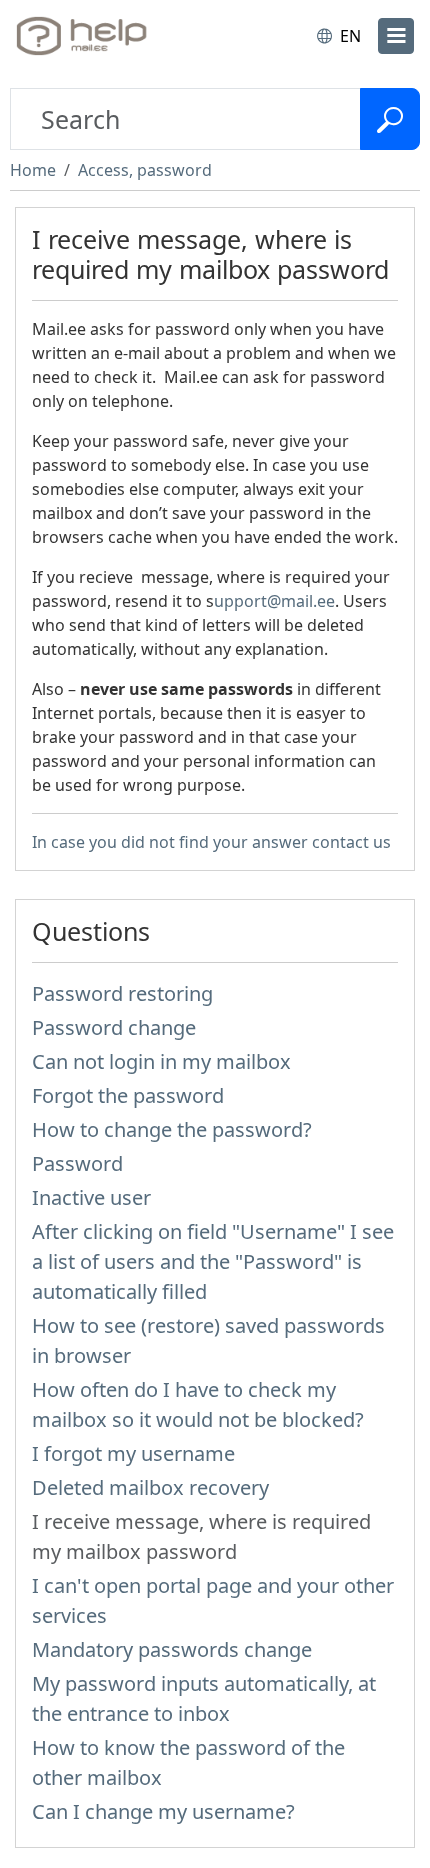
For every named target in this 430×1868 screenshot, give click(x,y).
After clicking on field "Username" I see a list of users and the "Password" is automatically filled (213, 1261)
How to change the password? (172, 1129)
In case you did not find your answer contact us (211, 842)
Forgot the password (128, 1095)
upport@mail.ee (274, 601)
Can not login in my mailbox (161, 1061)
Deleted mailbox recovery (150, 1487)
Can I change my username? (163, 1811)
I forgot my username (133, 1453)
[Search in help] (390, 119)
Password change (114, 1027)
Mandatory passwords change (172, 1649)
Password (77, 1163)
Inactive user (91, 1197)
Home (33, 170)
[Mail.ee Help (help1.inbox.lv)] (98, 36)
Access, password (145, 170)
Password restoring (122, 993)
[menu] (396, 36)
